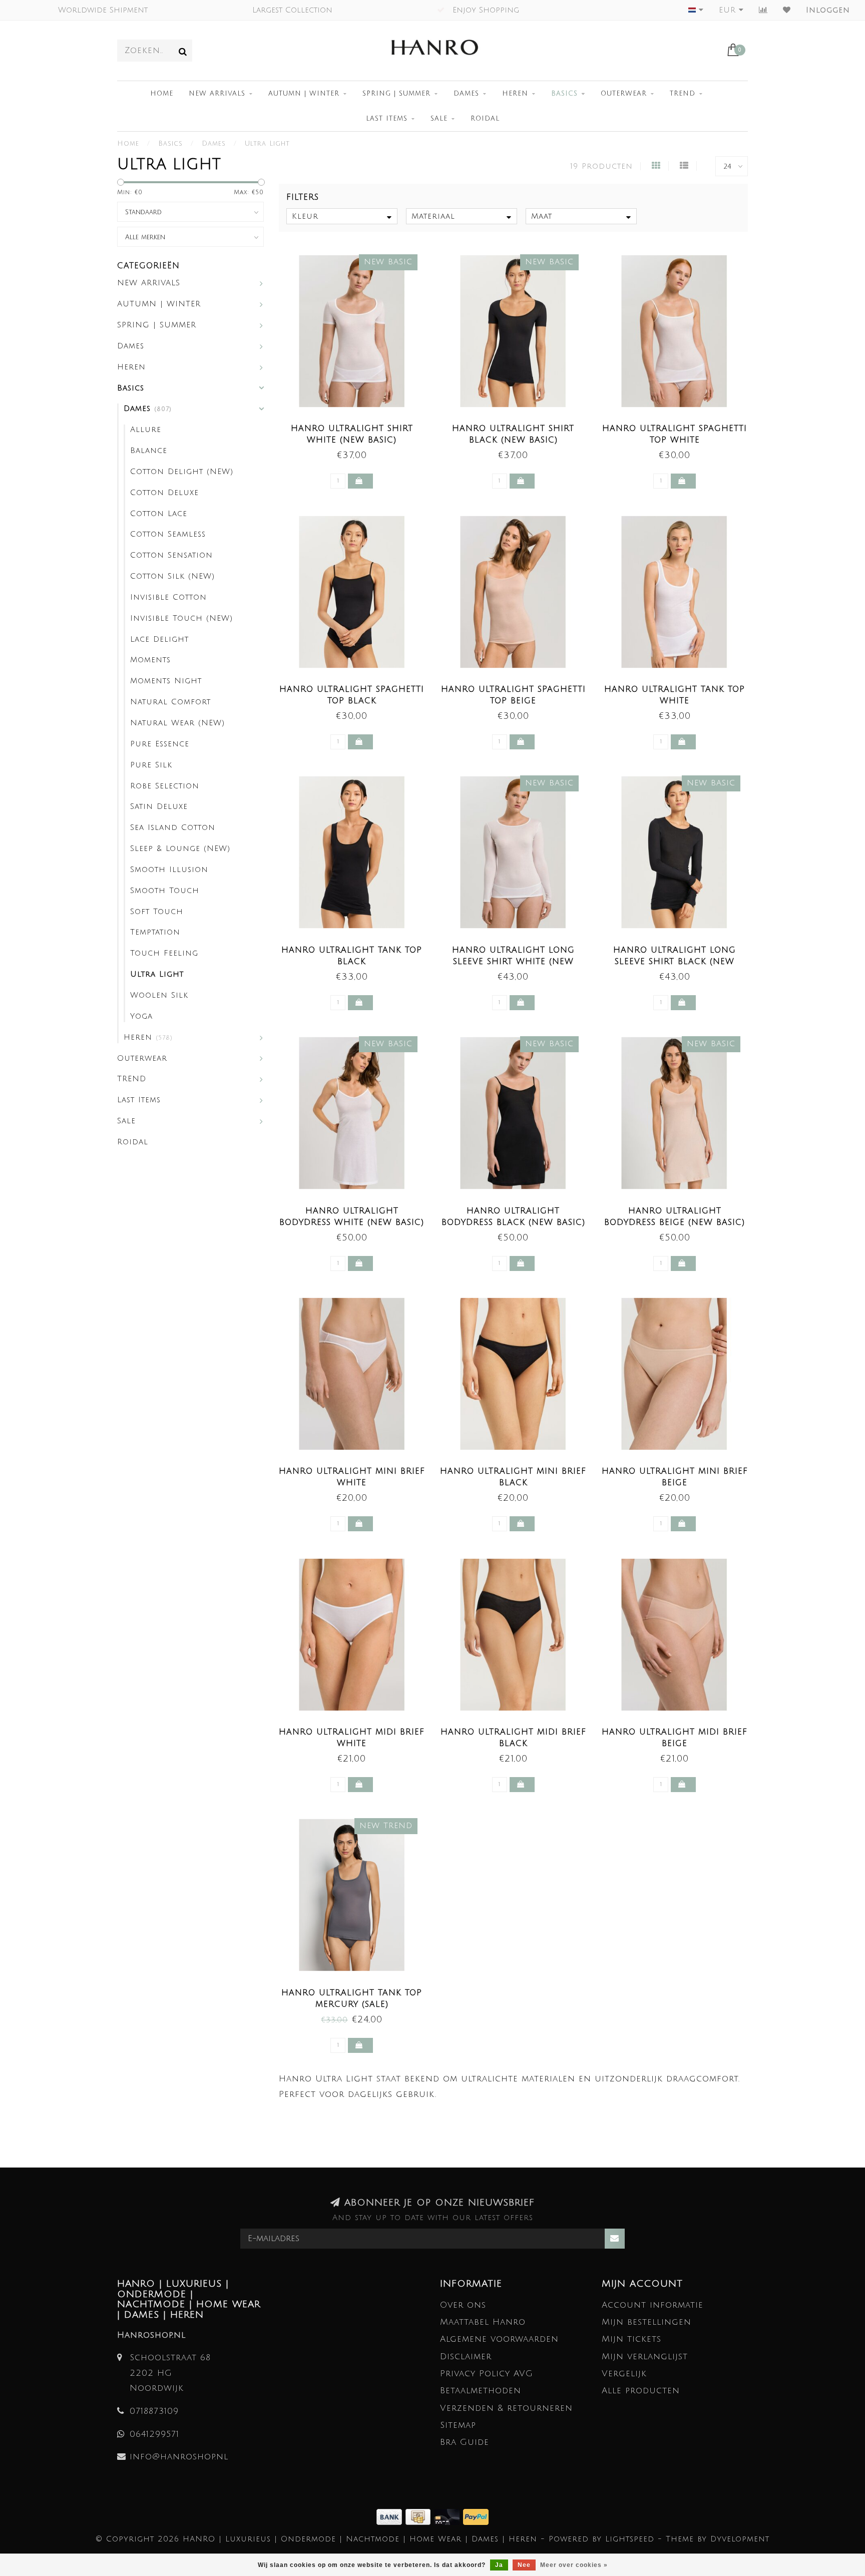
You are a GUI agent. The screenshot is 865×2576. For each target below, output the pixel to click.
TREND (683, 94)
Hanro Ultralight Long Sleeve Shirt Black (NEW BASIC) (675, 962)
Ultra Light (157, 974)
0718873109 (154, 2411)
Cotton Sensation (171, 555)
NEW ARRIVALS (217, 94)
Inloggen (828, 10)
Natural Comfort (170, 702)
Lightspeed (630, 2539)
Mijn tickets (631, 2339)
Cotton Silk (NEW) (172, 576)
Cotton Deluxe (164, 493)
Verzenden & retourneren (506, 2408)
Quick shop (357, 425)
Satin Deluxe (159, 806)
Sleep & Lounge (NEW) (180, 848)
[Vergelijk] (763, 10)
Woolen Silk (159, 995)
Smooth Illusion (169, 870)
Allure (146, 430)
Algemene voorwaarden (499, 2339)
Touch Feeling (164, 953)
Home (162, 94)
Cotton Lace (159, 514)
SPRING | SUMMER (396, 94)
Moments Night (166, 681)
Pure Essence (160, 744)
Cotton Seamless (168, 534)
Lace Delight (159, 639)
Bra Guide (465, 2442)
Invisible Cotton (168, 597)
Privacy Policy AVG (487, 2374)
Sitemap (458, 2425)
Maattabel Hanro (483, 2322)
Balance (149, 451)
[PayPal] (476, 2516)
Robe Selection (165, 786)
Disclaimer (466, 2356)
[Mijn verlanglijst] (787, 10)
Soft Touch (157, 912)
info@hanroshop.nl (179, 2457)
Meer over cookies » (574, 2565)
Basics (564, 94)
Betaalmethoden (481, 2391)
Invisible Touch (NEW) (181, 618)
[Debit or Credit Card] (449, 2516)
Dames (466, 94)
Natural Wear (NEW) (177, 723)
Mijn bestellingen (646, 2322)
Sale (439, 119)
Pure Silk (151, 765)
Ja (499, 2565)
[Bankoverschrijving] (391, 2516)
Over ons (463, 2305)
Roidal (485, 119)
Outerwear (624, 94)
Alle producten (641, 2391)
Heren (515, 94)
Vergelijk (624, 2374)
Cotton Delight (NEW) (182, 472)
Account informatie (653, 2305)
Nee (524, 2565)
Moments (150, 660)
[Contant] (420, 2516)
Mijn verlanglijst (645, 2356)
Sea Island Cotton (173, 827)
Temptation (155, 932)
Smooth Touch (165, 891)
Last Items (387, 119)
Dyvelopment (740, 2539)
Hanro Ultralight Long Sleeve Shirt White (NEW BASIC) (513, 962)
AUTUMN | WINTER (304, 94)
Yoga (141, 1016)
